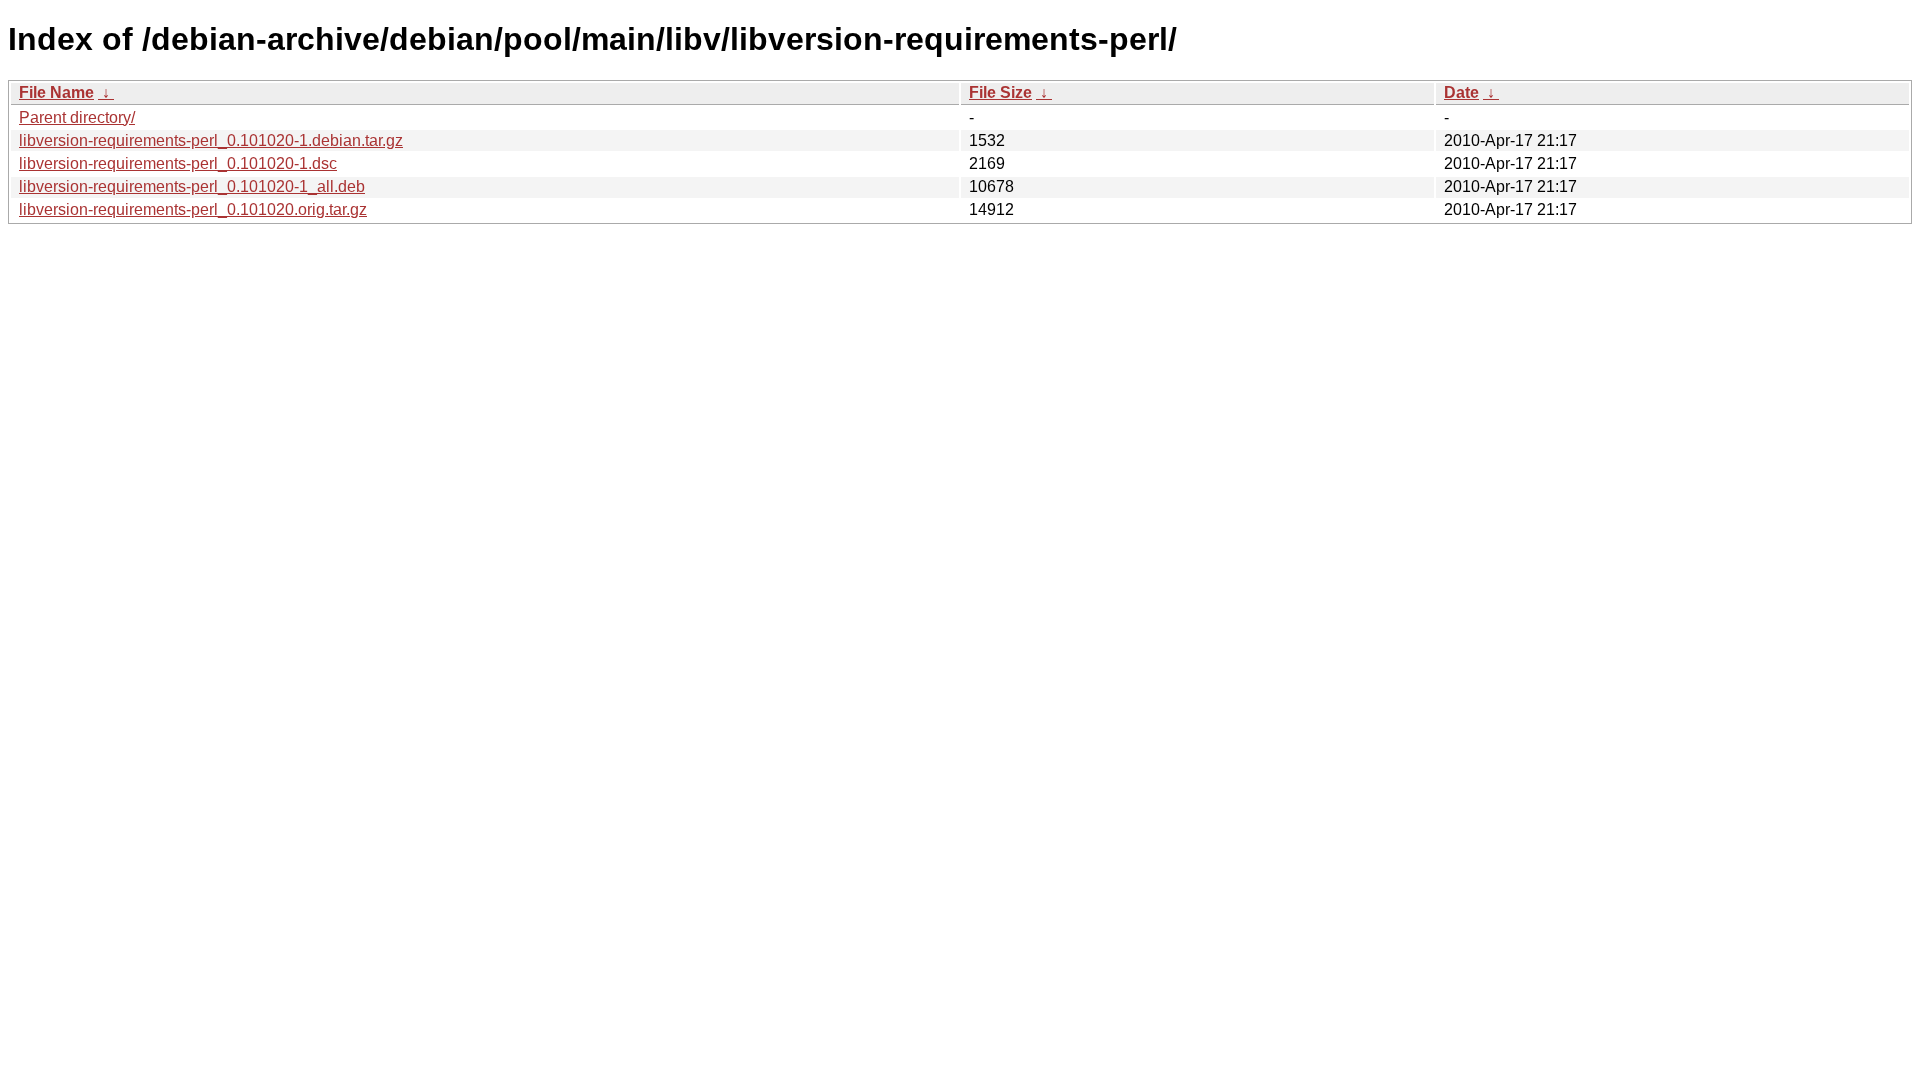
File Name (56, 92)
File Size (1000, 92)
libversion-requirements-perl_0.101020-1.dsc (178, 163)
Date (1461, 92)
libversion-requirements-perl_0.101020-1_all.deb (192, 186)
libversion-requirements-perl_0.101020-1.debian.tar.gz (211, 140)
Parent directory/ (77, 117)
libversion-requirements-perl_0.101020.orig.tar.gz (193, 209)
